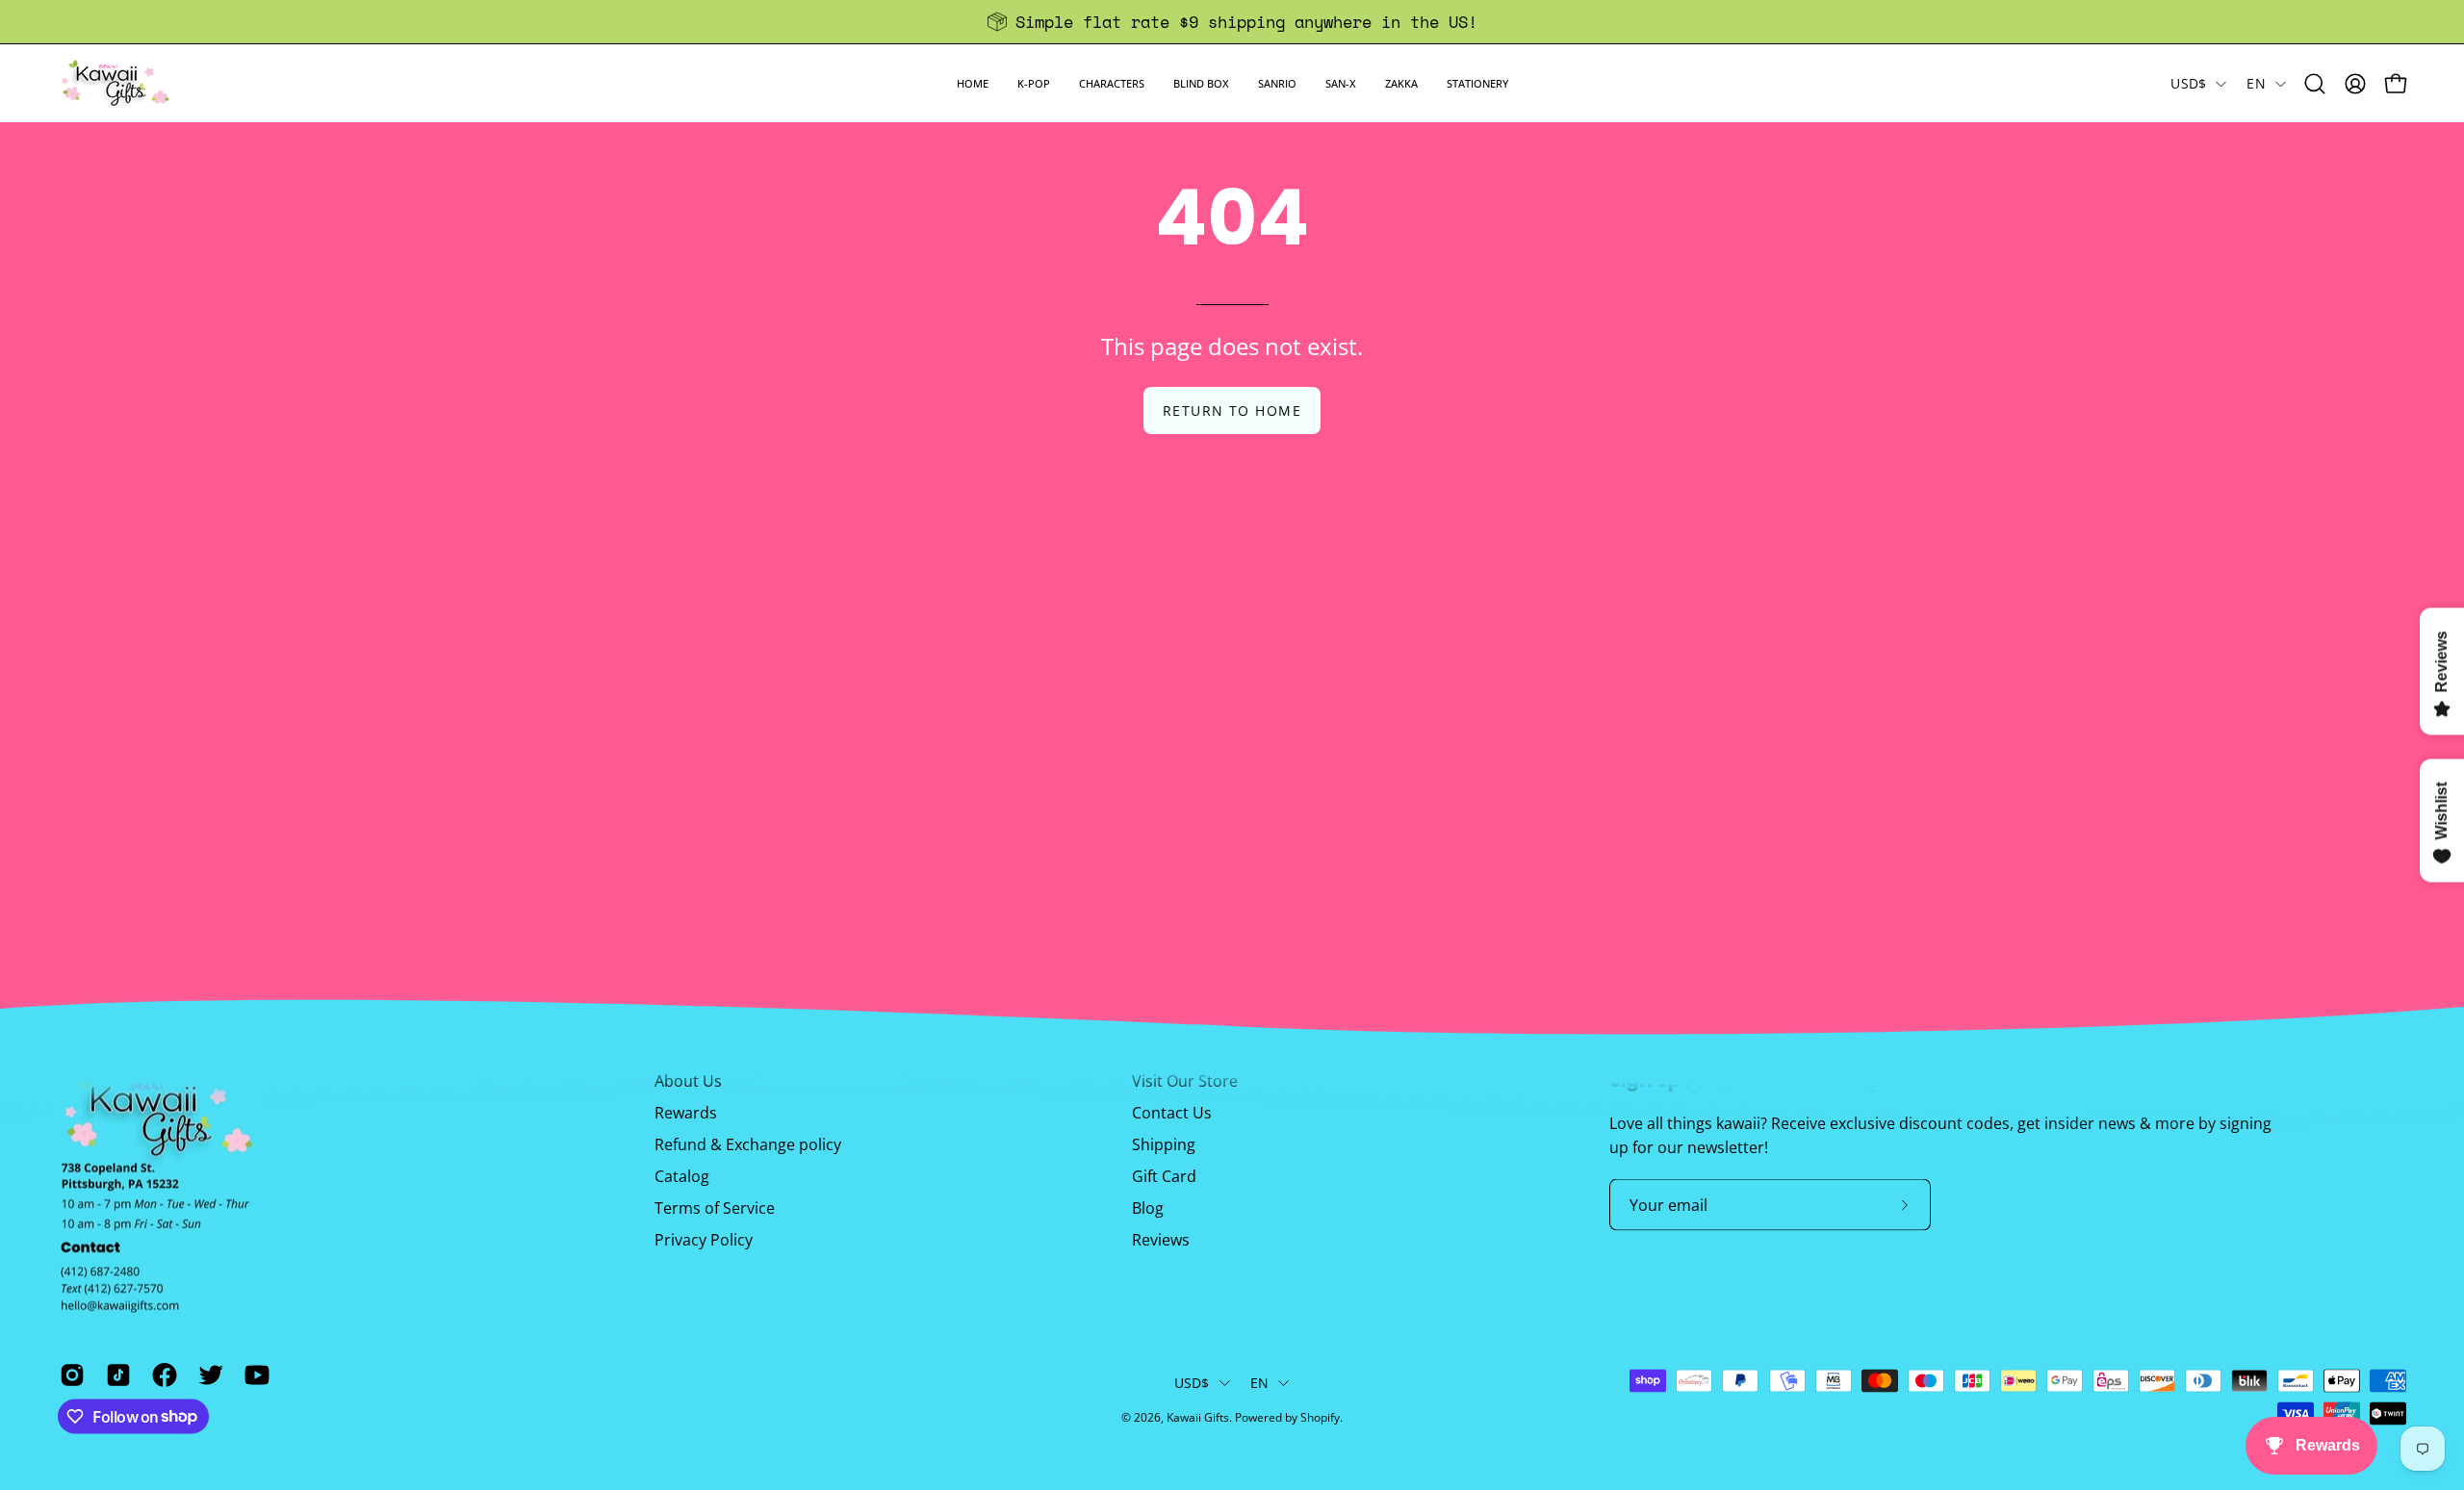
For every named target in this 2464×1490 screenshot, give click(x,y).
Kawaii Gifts (1198, 1417)
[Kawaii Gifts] (115, 83)
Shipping (1164, 1144)
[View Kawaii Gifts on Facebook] (161, 1374)
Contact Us (1172, 1113)
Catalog (682, 1176)
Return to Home (1232, 411)
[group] (1232, 22)
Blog (1148, 1208)
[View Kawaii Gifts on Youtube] (253, 1374)
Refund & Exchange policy (748, 1144)
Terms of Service (715, 1208)
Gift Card (1164, 1176)
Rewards (686, 1113)
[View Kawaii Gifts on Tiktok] (115, 1374)
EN (2256, 83)
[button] (1034, 83)
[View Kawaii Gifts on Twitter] (207, 1374)
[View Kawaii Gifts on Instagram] (68, 1374)
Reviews (1161, 1240)
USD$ (2188, 83)
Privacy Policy (704, 1240)
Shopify (1320, 1417)
